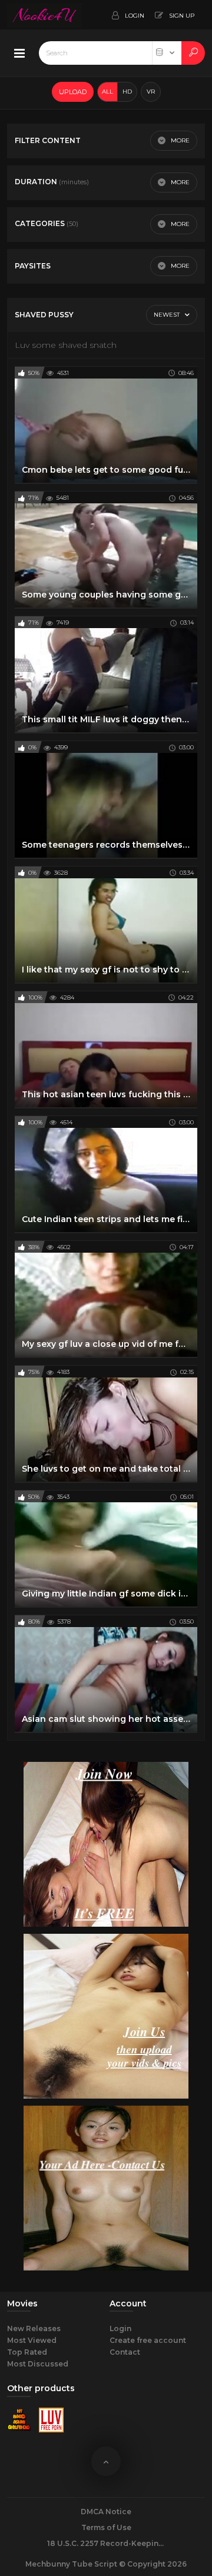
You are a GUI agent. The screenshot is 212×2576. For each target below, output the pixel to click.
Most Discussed (38, 2364)
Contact (125, 2352)
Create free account (148, 2340)
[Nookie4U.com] (44, 15)
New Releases (34, 2328)
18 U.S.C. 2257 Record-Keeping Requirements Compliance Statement (106, 2543)
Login (120, 2328)
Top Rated (27, 2352)
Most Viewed (32, 2340)
